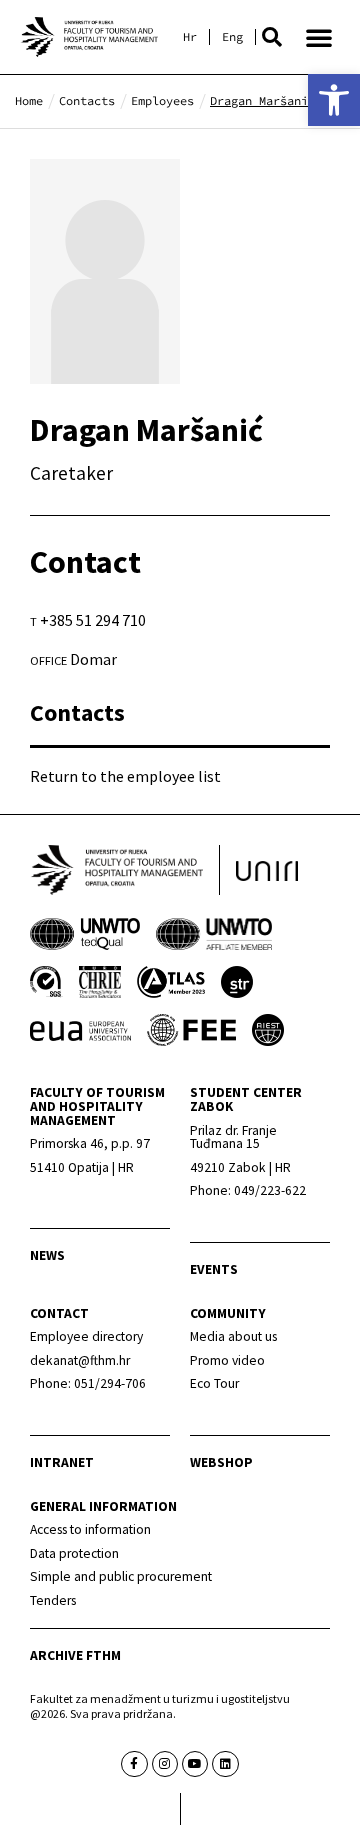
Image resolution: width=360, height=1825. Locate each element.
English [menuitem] (232, 37)
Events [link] (214, 1269)
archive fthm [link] (75, 1655)
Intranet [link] (62, 1462)
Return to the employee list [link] (125, 776)
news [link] (47, 1255)
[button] (272, 37)
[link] (334, 100)
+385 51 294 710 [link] (93, 620)
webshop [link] (221, 1462)
